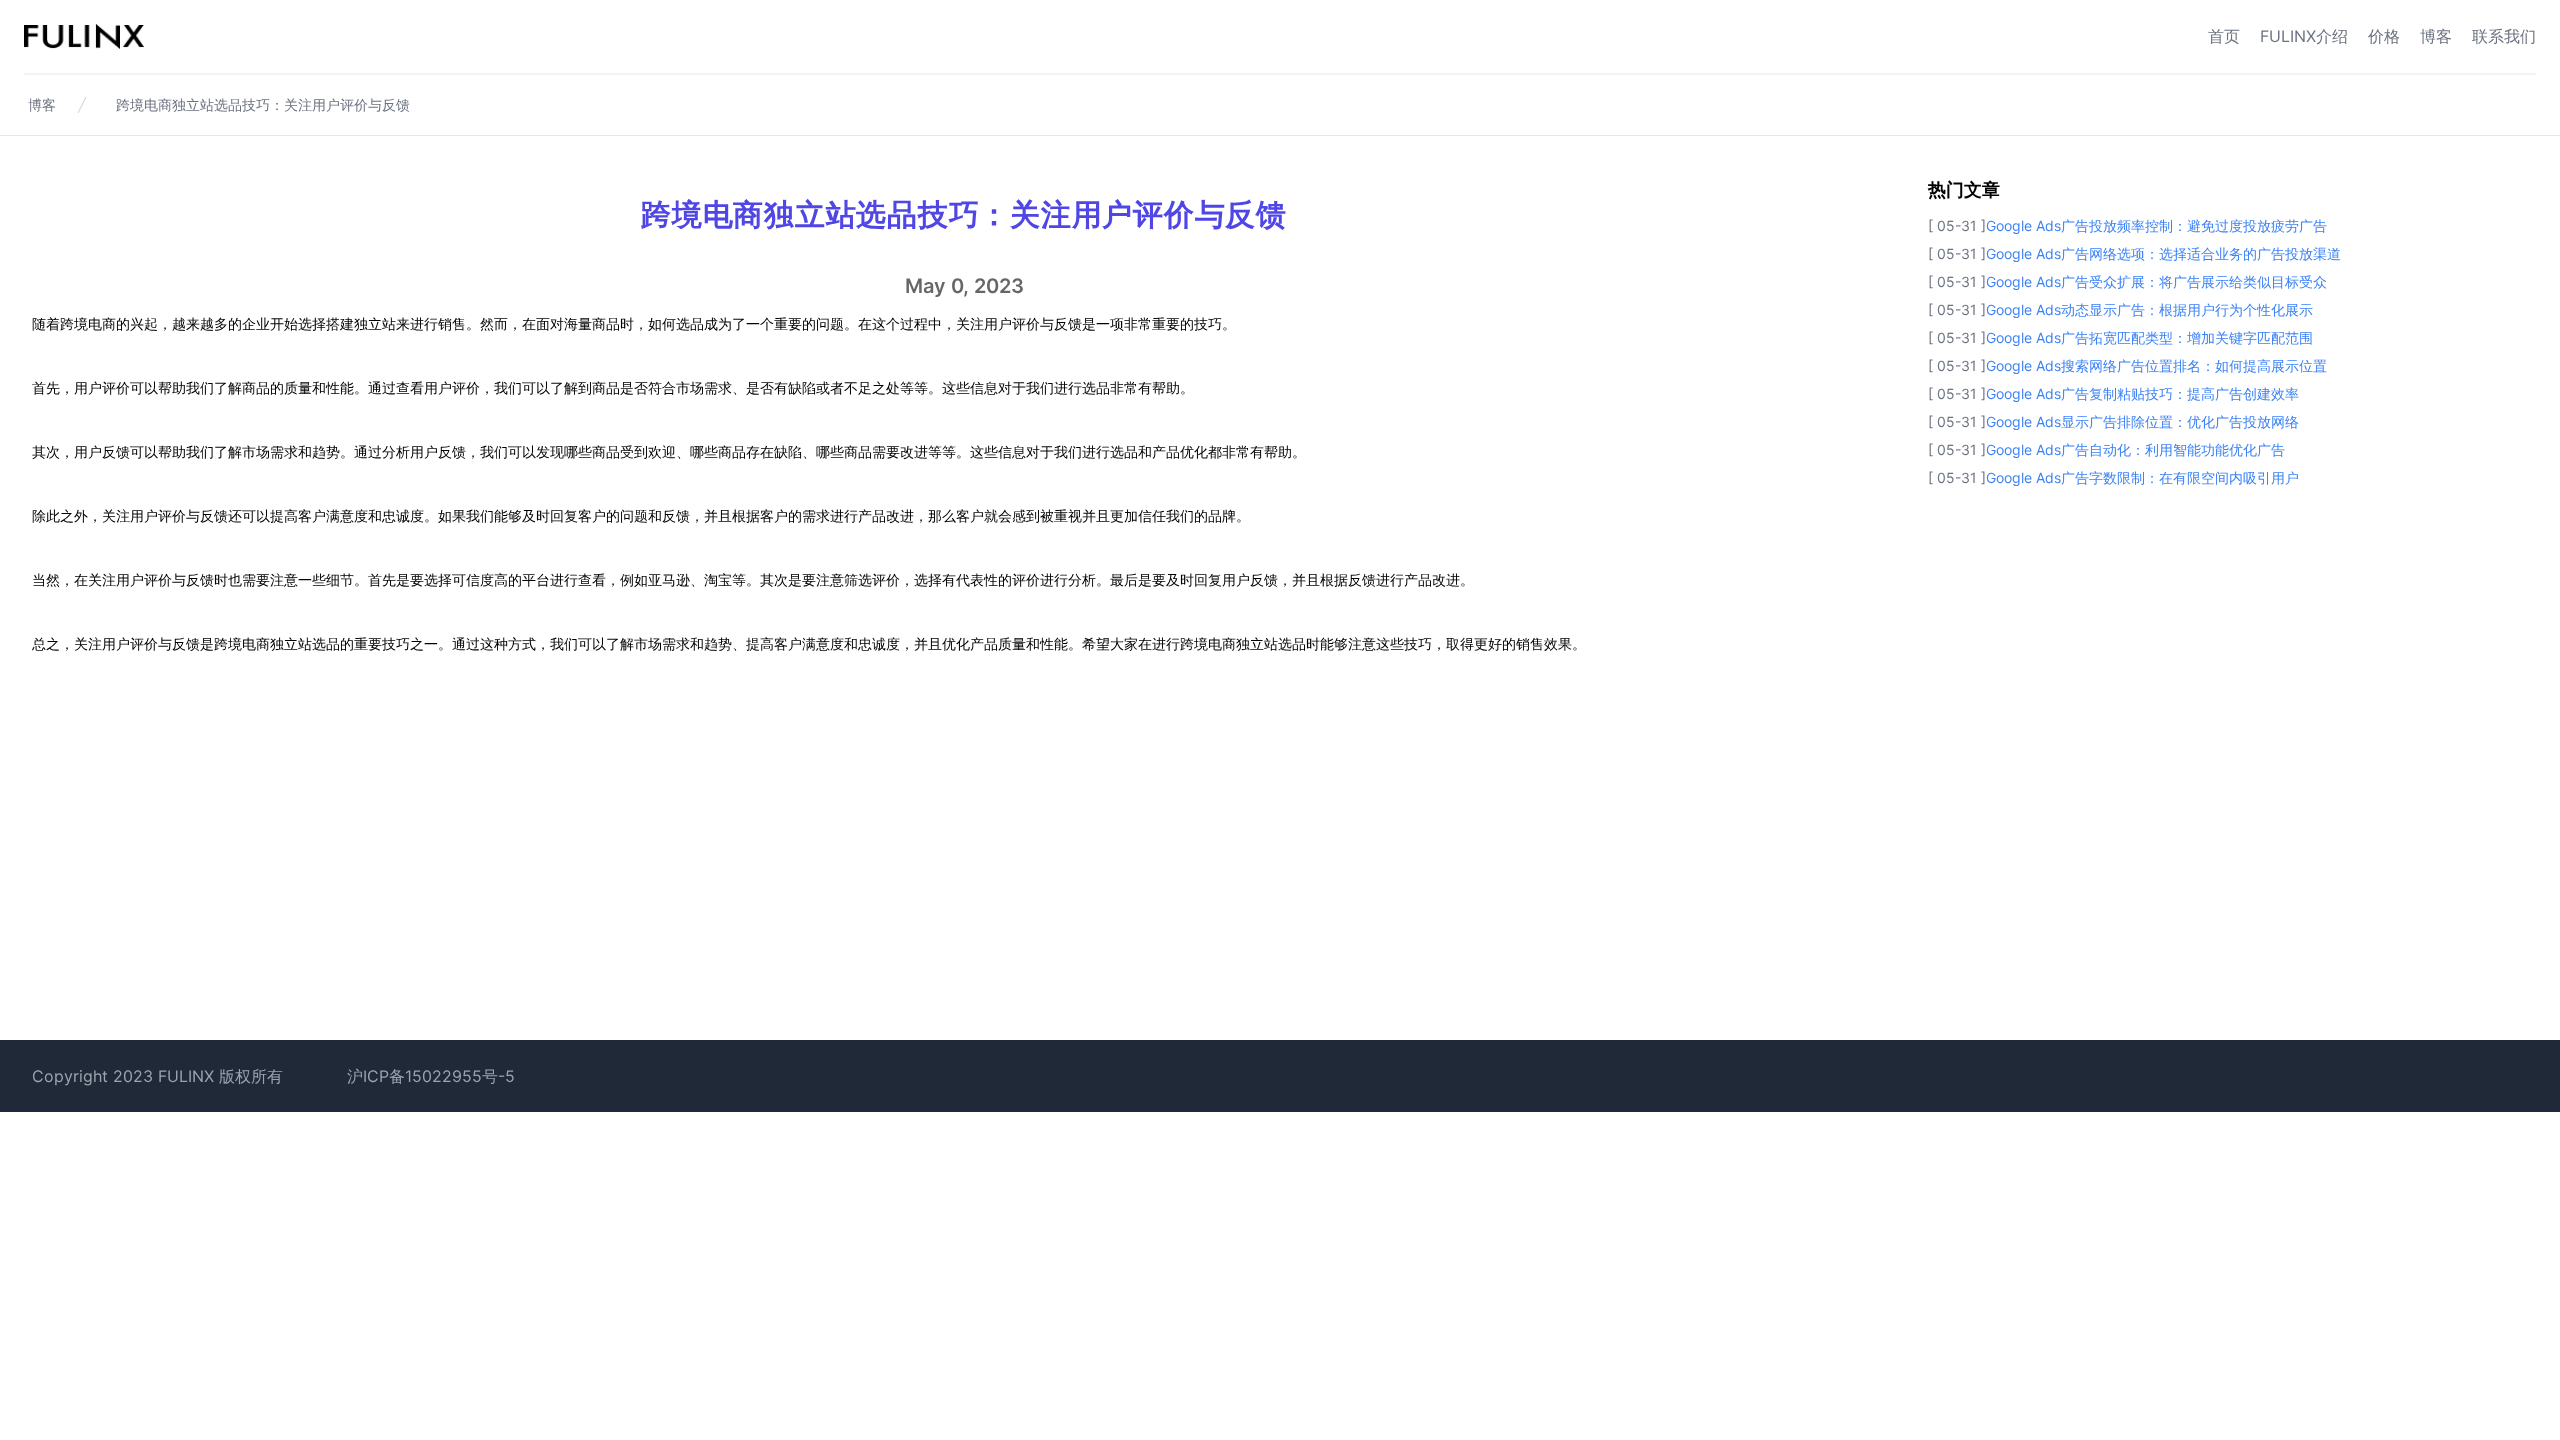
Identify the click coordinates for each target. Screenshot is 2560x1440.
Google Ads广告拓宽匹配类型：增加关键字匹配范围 (2149, 337)
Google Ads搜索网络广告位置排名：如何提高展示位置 (2156, 365)
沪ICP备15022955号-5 (431, 1076)
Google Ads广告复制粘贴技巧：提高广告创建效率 (2142, 393)
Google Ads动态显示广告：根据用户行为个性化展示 (2149, 309)
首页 (2224, 36)
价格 (2384, 36)
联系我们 (2504, 36)
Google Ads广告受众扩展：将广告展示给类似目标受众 (2156, 281)
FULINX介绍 (2304, 36)
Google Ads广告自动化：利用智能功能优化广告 (2135, 449)
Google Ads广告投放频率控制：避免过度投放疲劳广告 (2156, 225)
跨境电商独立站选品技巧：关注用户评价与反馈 (263, 104)
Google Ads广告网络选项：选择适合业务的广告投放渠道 (2163, 253)
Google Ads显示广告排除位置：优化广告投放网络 (2142, 421)
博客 (2436, 36)
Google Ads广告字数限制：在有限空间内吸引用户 (2142, 477)
